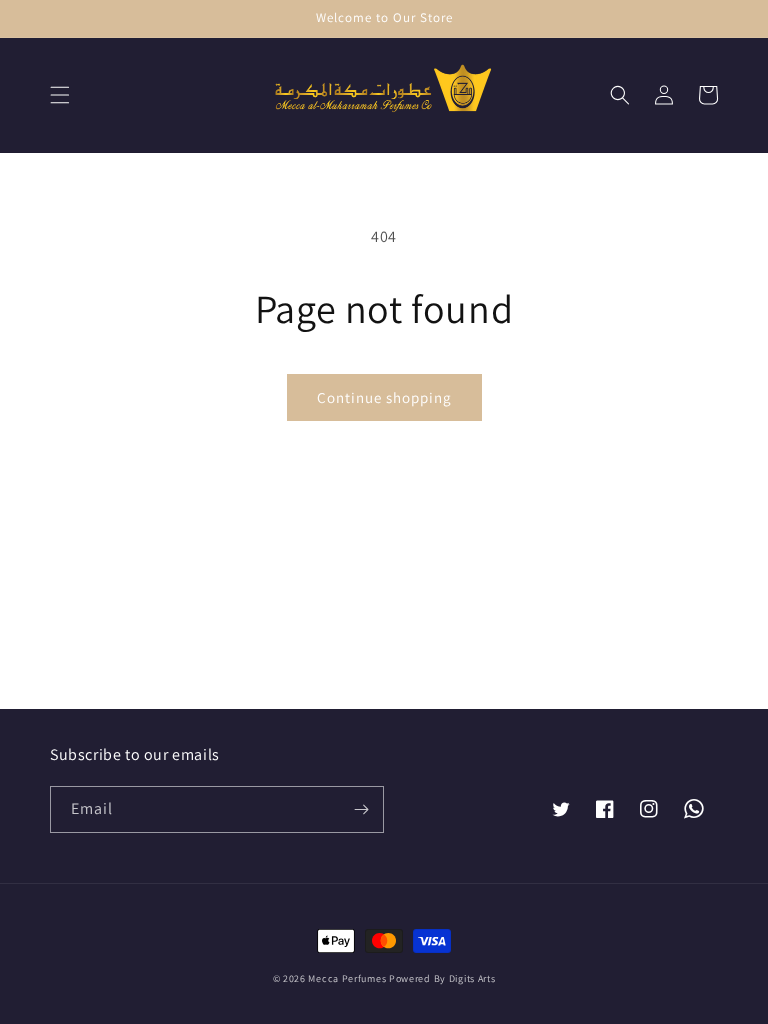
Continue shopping (384, 397)
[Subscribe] (361, 809)
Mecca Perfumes (347, 978)
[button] (60, 95)
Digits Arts (472, 978)
